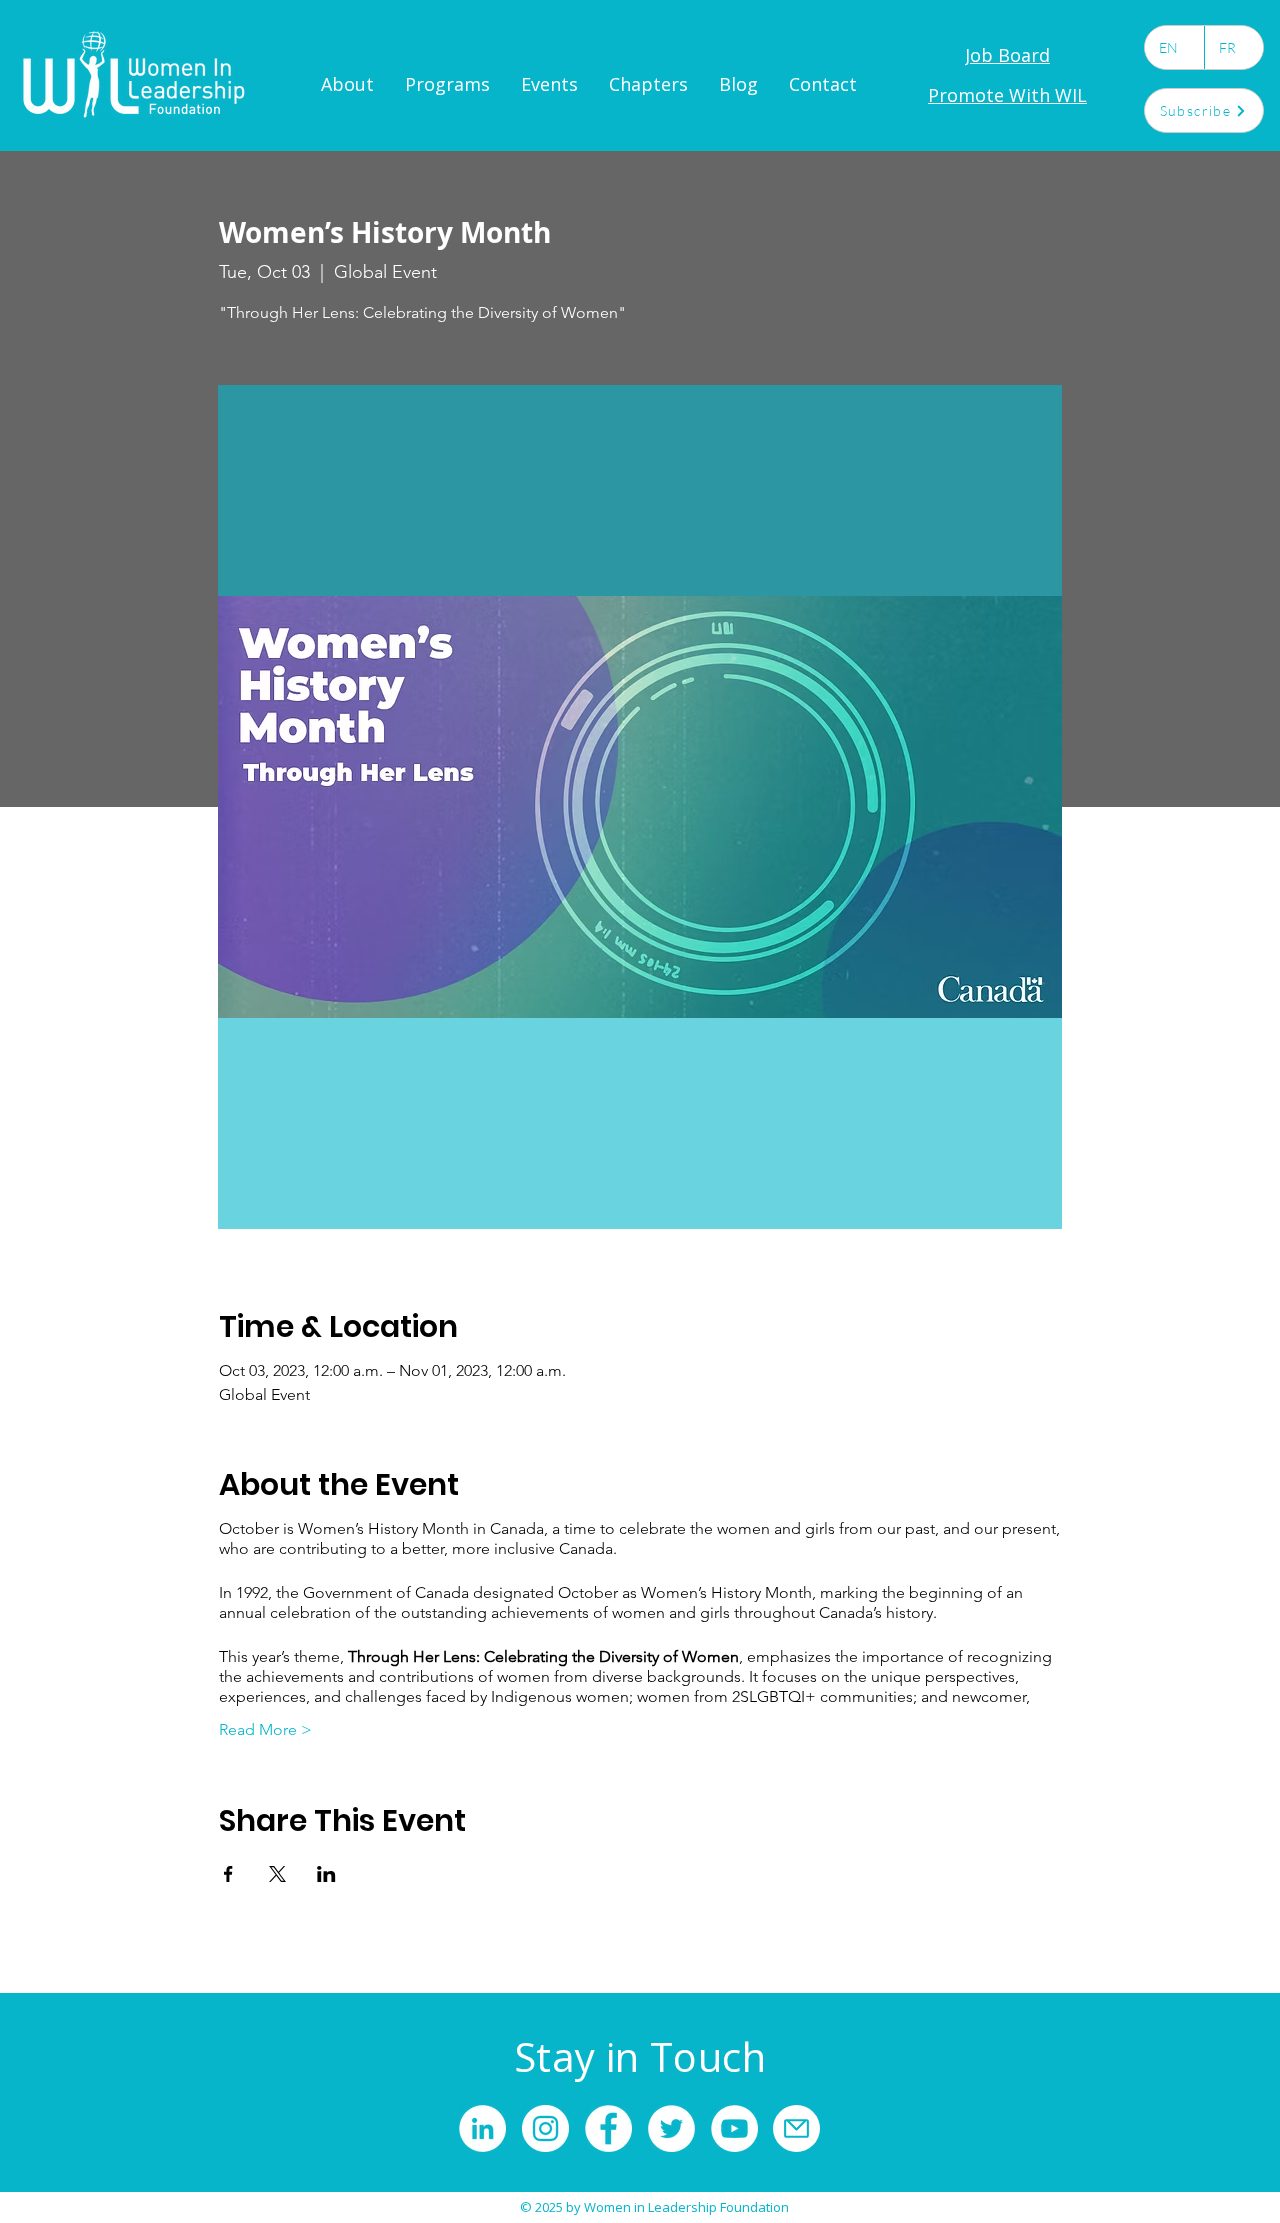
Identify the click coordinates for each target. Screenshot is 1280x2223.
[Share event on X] (277, 1874)
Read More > (265, 1729)
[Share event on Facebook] (228, 1874)
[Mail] (796, 2128)
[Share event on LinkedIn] (326, 1874)
